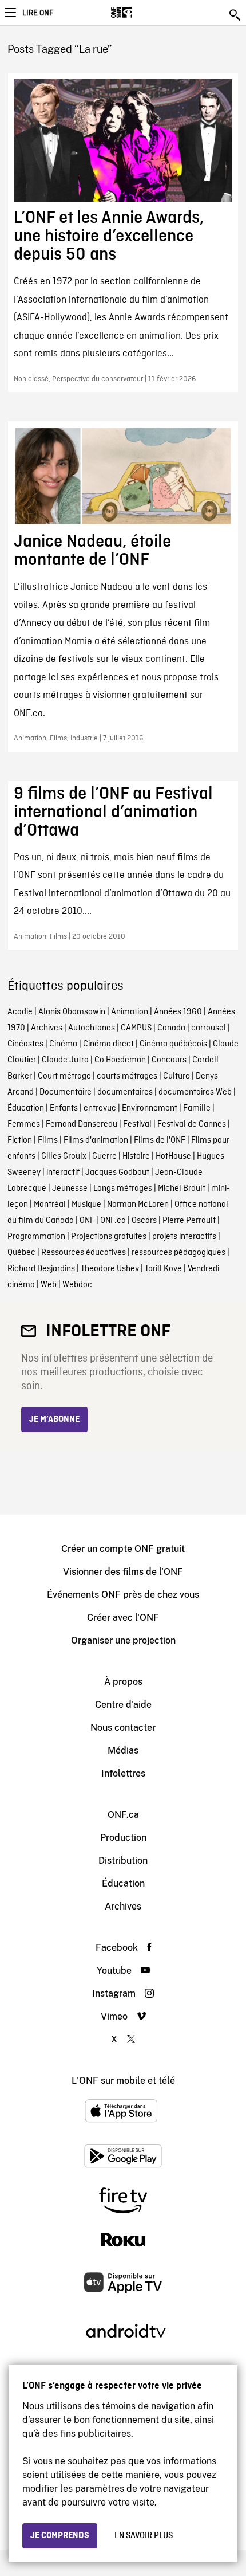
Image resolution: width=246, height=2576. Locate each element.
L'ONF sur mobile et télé (123, 2081)
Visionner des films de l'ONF (123, 1572)
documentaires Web (195, 1092)
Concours (169, 1060)
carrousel (209, 1028)
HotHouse (173, 1156)
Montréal (50, 1205)
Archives (47, 1028)
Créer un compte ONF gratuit (123, 1549)
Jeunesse (70, 1189)
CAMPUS (136, 1028)
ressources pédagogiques (178, 1253)
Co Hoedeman (120, 1060)
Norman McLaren (138, 1205)
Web (49, 1285)
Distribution (123, 1861)
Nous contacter (123, 1728)
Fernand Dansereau (82, 1124)
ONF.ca (113, 1221)
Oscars (144, 1221)
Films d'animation (96, 1140)
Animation (130, 1012)
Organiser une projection (123, 1640)
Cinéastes (25, 1044)
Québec (21, 1253)
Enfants (64, 1108)
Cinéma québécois (173, 1044)
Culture (176, 1076)
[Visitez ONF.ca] (142, 13)
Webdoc (77, 1285)
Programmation (36, 1237)
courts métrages (127, 1076)
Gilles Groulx (64, 1156)
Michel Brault (182, 1189)
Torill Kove (163, 1269)
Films (48, 1140)
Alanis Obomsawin (72, 1012)
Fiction (20, 1140)
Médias (123, 1750)
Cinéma (63, 1044)
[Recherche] (236, 15)
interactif (63, 1173)
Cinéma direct (108, 1044)
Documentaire (66, 1092)
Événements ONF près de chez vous (123, 1595)
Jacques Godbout (117, 1173)
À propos (123, 1682)
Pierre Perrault (189, 1221)
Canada (171, 1028)
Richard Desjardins (41, 1269)
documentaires (125, 1092)
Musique (86, 1205)
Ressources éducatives (84, 1253)
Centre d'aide (123, 1705)
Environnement (150, 1108)
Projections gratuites (109, 1237)
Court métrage (64, 1076)
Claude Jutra (65, 1060)
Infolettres (123, 1773)
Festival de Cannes (192, 1124)
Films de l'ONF (160, 1140)
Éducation (26, 1108)
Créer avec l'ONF (123, 1618)
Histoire (136, 1156)
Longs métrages (123, 1189)
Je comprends (60, 2536)
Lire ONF (38, 13)
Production (123, 1838)
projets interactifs (184, 1237)
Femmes (24, 1124)
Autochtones (92, 1028)
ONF (87, 1221)
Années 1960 (178, 1012)
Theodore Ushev (110, 1269)
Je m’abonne (54, 1420)
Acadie (20, 1012)
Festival (137, 1124)
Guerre (104, 1156)
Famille (197, 1108)
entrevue (100, 1108)
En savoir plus (144, 2536)
